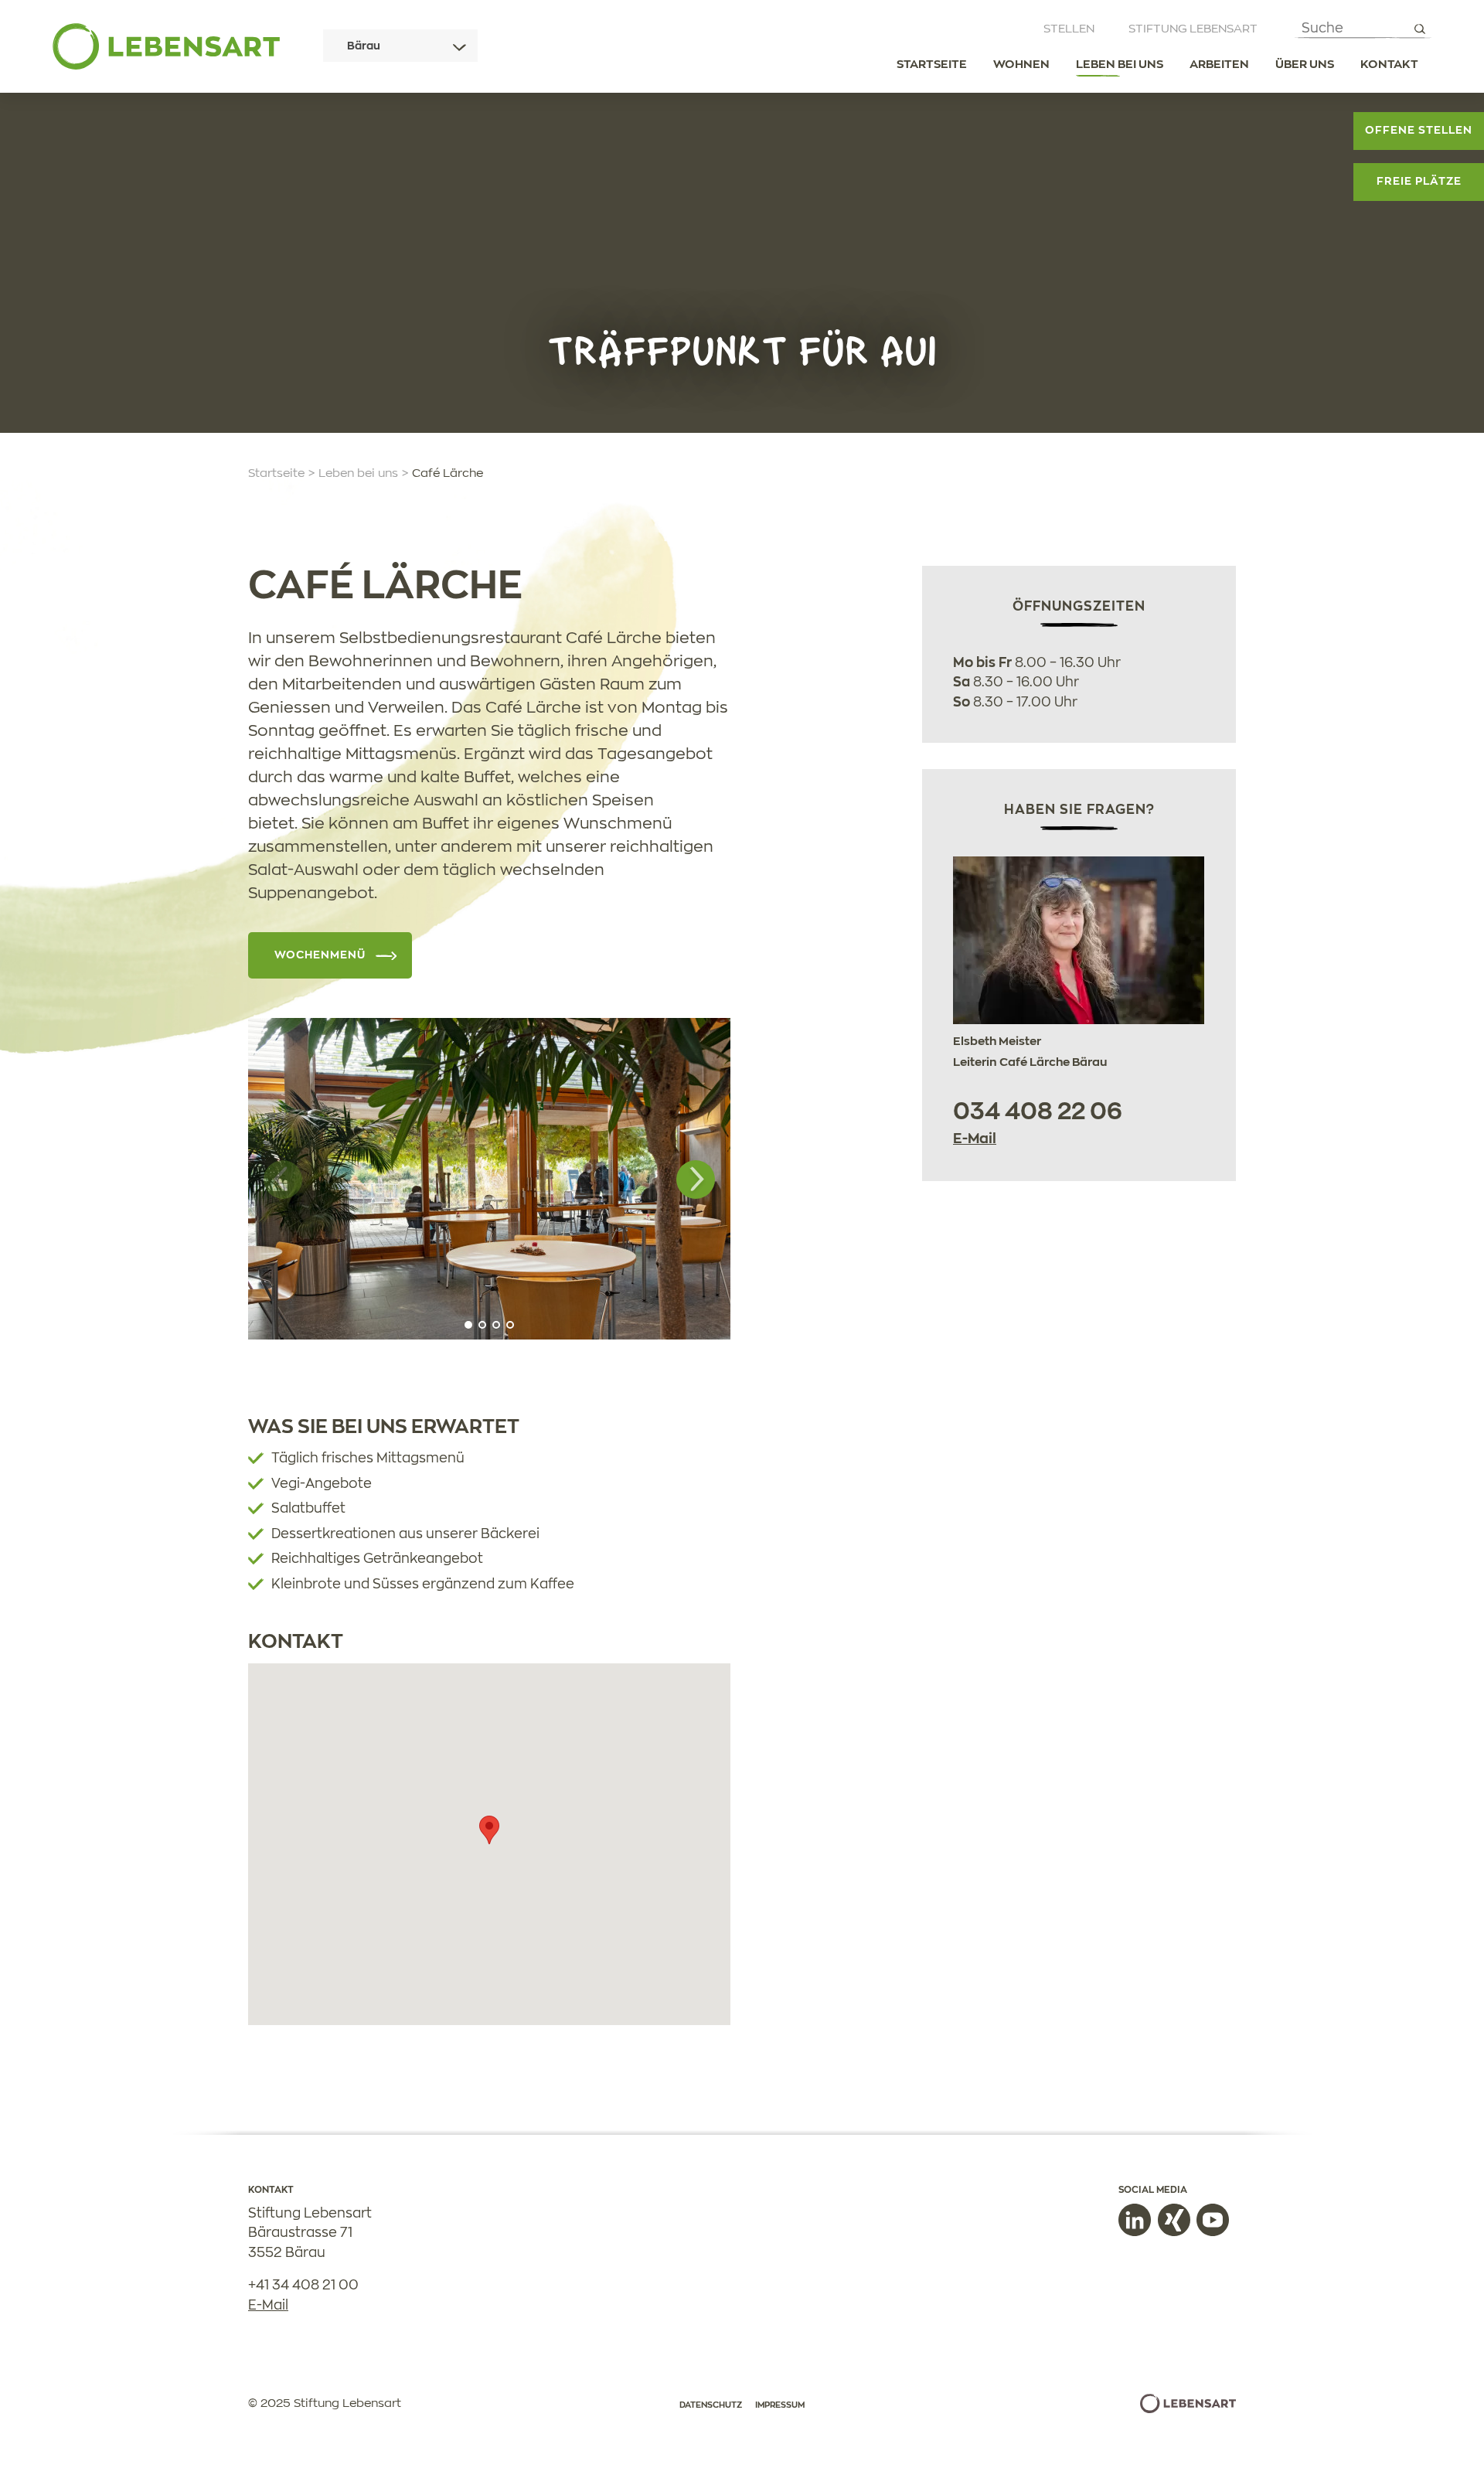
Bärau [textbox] (364, 46)
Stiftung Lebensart (1193, 29)
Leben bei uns (1120, 65)
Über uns (1305, 65)
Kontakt (1389, 65)
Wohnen (1021, 65)
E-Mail (975, 1139)
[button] (696, 1180)
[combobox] (400, 46)
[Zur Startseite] (166, 46)
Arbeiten (1219, 65)
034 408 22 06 (1038, 1112)
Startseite (932, 65)
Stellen (1069, 29)
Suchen (1419, 29)
